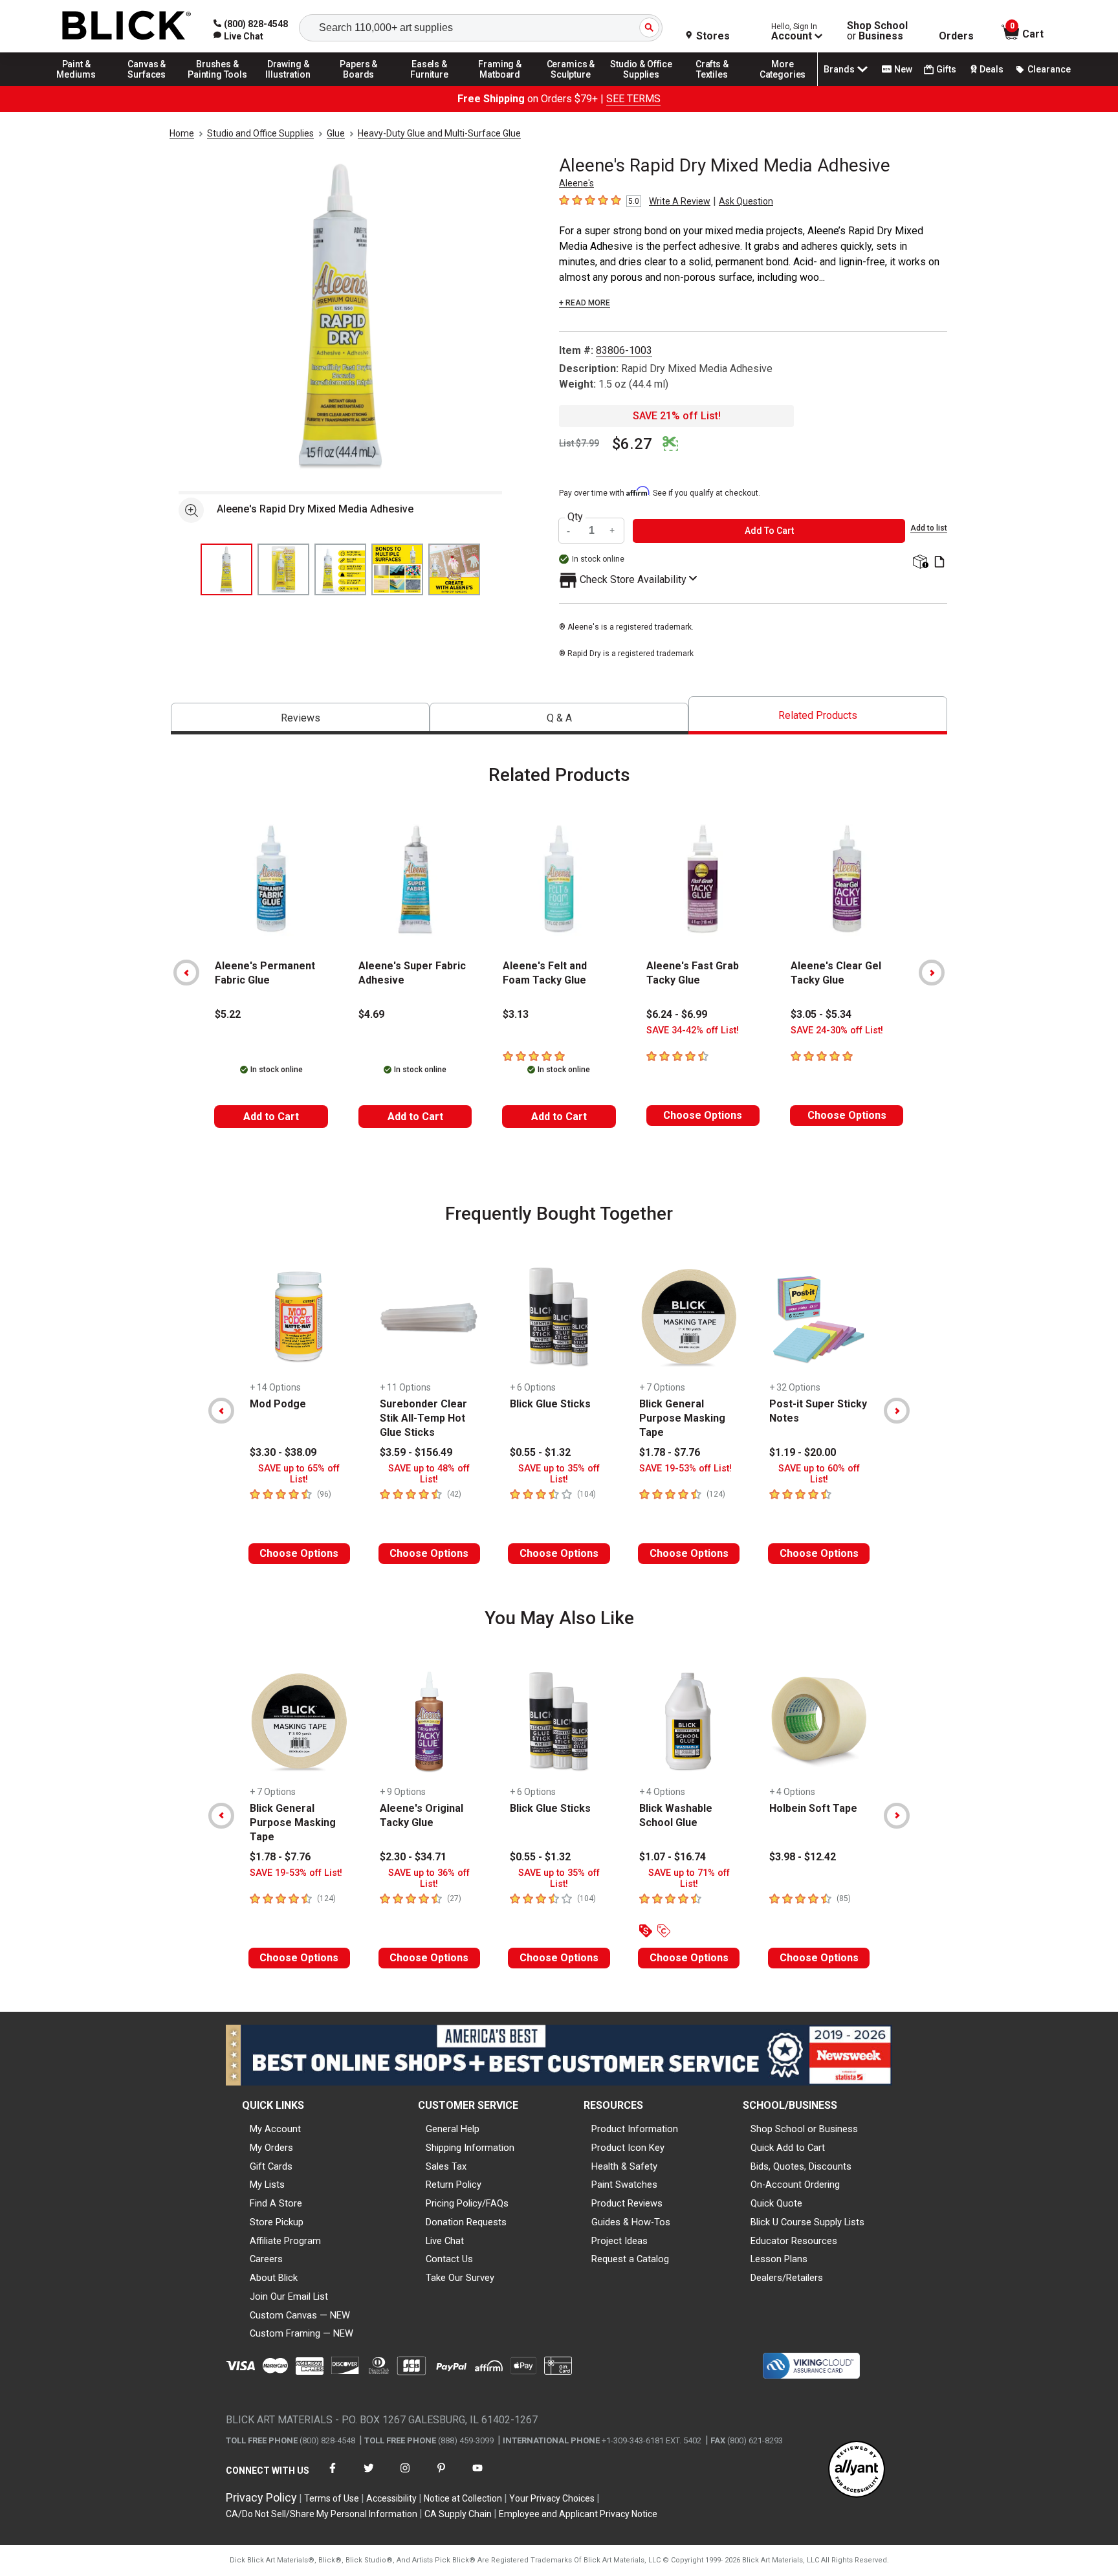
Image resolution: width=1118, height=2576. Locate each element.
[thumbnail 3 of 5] (340, 569)
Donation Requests (466, 2222)
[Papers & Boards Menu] (359, 85)
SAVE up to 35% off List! (559, 1474)
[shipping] (919, 563)
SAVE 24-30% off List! (837, 1030)
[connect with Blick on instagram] (405, 2476)
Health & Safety (624, 2166)
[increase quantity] (613, 531)
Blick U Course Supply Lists (807, 2222)
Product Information (635, 2129)
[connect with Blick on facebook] (333, 2476)
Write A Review (680, 201)
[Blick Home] (127, 26)
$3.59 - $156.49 (416, 1452)
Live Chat (445, 2241)
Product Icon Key (628, 2148)
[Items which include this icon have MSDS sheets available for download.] (939, 563)
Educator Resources (794, 2241)
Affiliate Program (285, 2241)
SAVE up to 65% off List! (299, 1474)
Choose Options (703, 1115)
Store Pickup (277, 2222)
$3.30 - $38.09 (283, 1452)
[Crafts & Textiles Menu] (712, 85)
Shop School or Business (804, 2129)
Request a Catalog (630, 2259)
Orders (956, 36)
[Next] (932, 973)
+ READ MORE (585, 303)
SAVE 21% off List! (677, 416)
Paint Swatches (624, 2185)
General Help (453, 2129)
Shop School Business (877, 31)
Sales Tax (446, 2166)
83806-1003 (624, 350)
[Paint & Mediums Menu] (76, 85)
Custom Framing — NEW (301, 2333)
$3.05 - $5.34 (821, 1014)
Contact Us (449, 2259)
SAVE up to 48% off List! (429, 1474)
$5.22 (228, 1014)
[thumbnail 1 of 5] (226, 569)
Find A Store (276, 2203)
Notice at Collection (463, 2498)
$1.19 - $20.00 (803, 1452)
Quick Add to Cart (788, 2148)
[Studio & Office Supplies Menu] (642, 85)
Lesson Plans (779, 2259)
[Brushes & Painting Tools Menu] (217, 85)
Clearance (1049, 69)
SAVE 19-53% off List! (685, 1469)
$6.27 (632, 444)
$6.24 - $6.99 (677, 1014)
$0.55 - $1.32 (540, 1452)
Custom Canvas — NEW (300, 2315)
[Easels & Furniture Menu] (430, 85)
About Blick (274, 2278)
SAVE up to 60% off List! (819, 1474)
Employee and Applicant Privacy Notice (578, 2514)
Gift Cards (271, 2166)
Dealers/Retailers (787, 2278)
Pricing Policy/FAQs (467, 2203)
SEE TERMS (633, 99)
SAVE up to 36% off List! (429, 1878)
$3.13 (516, 1014)
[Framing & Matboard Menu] (500, 85)
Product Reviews (627, 2203)
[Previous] (186, 973)
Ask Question (746, 201)
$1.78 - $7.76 (670, 1452)
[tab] (300, 719)
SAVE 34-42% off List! (693, 1030)
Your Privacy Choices (552, 2498)
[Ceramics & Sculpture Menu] (571, 85)
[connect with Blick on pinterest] (441, 2476)
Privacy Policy (261, 2497)
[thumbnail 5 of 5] (454, 569)
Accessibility (391, 2498)
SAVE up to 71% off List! (689, 1878)
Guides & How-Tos (631, 2222)
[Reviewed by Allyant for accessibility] (857, 2470)
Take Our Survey (460, 2278)
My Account (275, 2129)
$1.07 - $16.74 (673, 1857)
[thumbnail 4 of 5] (397, 569)
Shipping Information (470, 2148)
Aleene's (576, 183)
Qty (575, 517)
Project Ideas (619, 2241)
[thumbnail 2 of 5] (283, 569)
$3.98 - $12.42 (803, 1857)
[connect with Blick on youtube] (477, 2476)
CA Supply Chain (458, 2514)
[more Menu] (783, 85)
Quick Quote (776, 2203)
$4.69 (371, 1014)
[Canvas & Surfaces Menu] (147, 85)
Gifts (946, 69)
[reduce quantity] (570, 531)
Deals (992, 69)
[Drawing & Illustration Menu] (289, 85)
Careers (266, 2259)
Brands (839, 69)
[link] (238, 36)
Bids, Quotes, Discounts (801, 2166)
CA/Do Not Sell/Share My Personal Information (322, 2514)
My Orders (271, 2148)
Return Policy (454, 2185)
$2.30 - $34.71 (413, 1857)
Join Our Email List (289, 2296)
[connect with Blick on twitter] (369, 2476)
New (903, 69)
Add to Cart (271, 1117)
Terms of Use (332, 2498)
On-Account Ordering (795, 2185)
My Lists (267, 2185)
